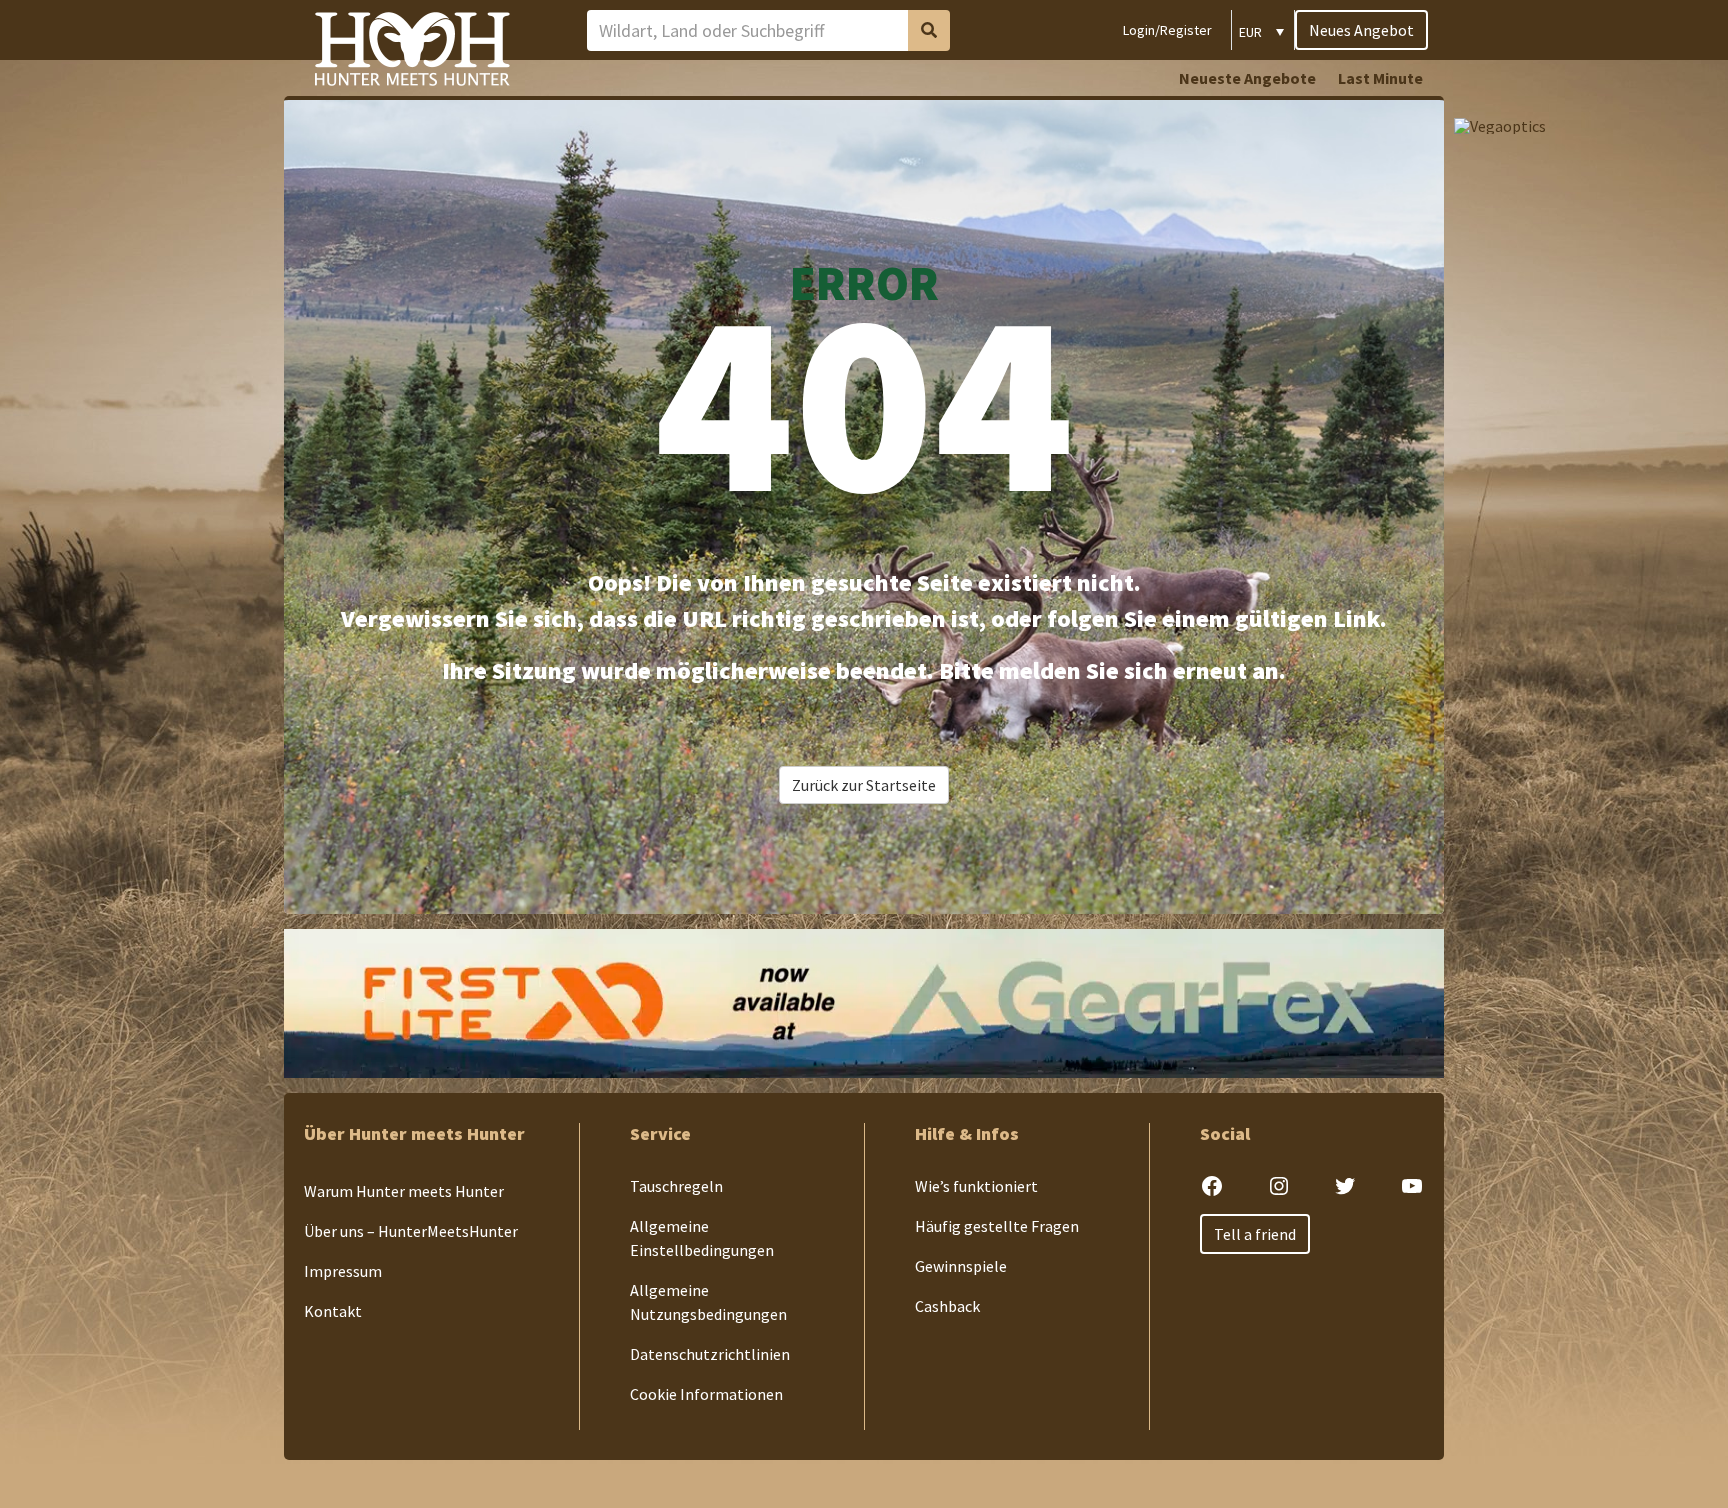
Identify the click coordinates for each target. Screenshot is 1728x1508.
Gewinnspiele (961, 1266)
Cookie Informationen (706, 1394)
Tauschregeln (676, 1186)
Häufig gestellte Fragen (997, 1226)
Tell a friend (1255, 1234)
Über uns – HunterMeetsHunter (411, 1231)
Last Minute (1380, 78)
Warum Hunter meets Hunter (404, 1191)
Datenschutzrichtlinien (710, 1354)
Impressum (343, 1271)
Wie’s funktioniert (976, 1186)
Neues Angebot (1361, 30)
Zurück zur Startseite (864, 785)
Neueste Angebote (1247, 78)
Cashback (947, 1306)
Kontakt (333, 1311)
